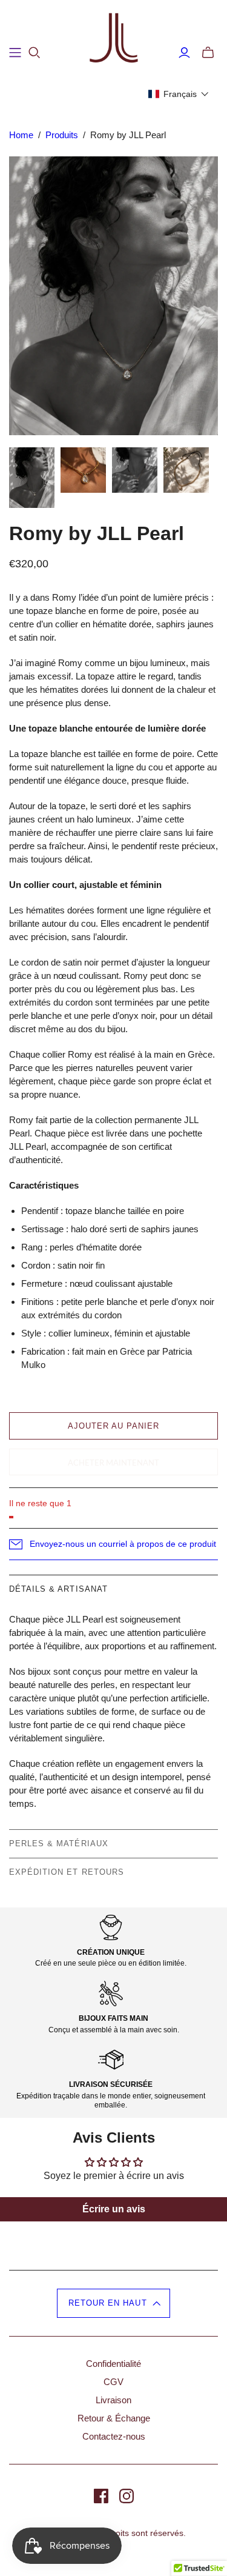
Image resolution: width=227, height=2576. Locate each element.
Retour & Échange (114, 2418)
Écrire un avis (114, 2209)
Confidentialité (113, 2364)
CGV (113, 2382)
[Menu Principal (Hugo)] (15, 53)
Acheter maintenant (113, 1463)
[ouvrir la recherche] (35, 53)
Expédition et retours (67, 1872)
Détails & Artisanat (58, 1589)
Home (21, 135)
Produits (62, 135)
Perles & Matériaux (59, 1844)
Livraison (113, 2400)
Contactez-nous (114, 2436)
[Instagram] (127, 2496)
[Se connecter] (184, 53)
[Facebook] (101, 2496)
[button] (179, 94)
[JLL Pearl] (114, 38)
